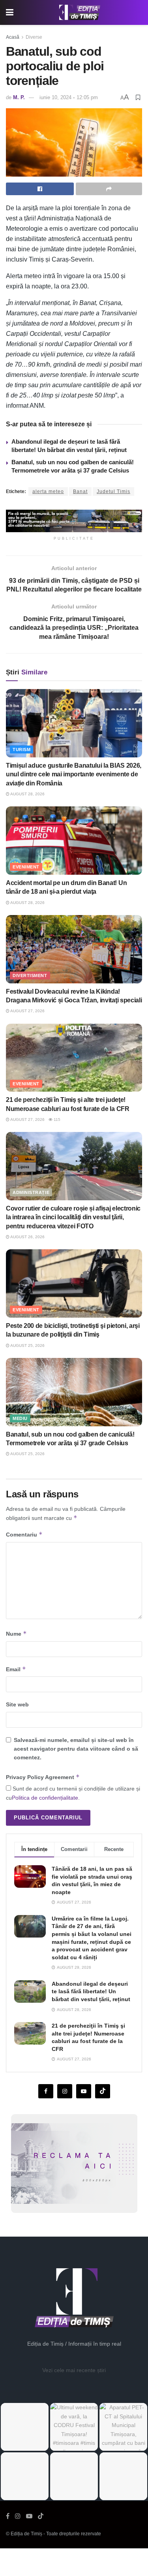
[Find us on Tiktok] (103, 2091)
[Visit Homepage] (80, 13)
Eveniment (26, 867)
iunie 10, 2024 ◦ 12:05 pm (69, 97)
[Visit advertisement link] (74, 521)
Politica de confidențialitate (45, 1798)
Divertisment (30, 975)
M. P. (19, 97)
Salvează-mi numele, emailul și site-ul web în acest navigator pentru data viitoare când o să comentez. (76, 1749)
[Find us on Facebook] (46, 2091)
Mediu (20, 1418)
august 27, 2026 (27, 1011)
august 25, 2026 (27, 1345)
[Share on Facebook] (40, 189)
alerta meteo (48, 491)
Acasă (13, 37)
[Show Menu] (10, 12)
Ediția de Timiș (26, 2534)
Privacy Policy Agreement (43, 1777)
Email (16, 1669)
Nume (16, 1634)
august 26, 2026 (27, 1237)
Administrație (31, 1192)
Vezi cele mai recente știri (74, 2370)
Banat (80, 491)
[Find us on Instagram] (65, 2091)
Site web (17, 1704)
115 (56, 1119)
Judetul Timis (113, 491)
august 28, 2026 (27, 794)
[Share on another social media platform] (109, 189)
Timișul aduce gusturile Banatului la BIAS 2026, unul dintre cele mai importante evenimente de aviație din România (74, 774)
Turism (22, 749)
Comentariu (24, 1534)
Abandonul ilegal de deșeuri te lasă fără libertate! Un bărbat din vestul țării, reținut (91, 1991)
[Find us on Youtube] (84, 2091)
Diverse (34, 37)
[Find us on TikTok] (41, 2516)
